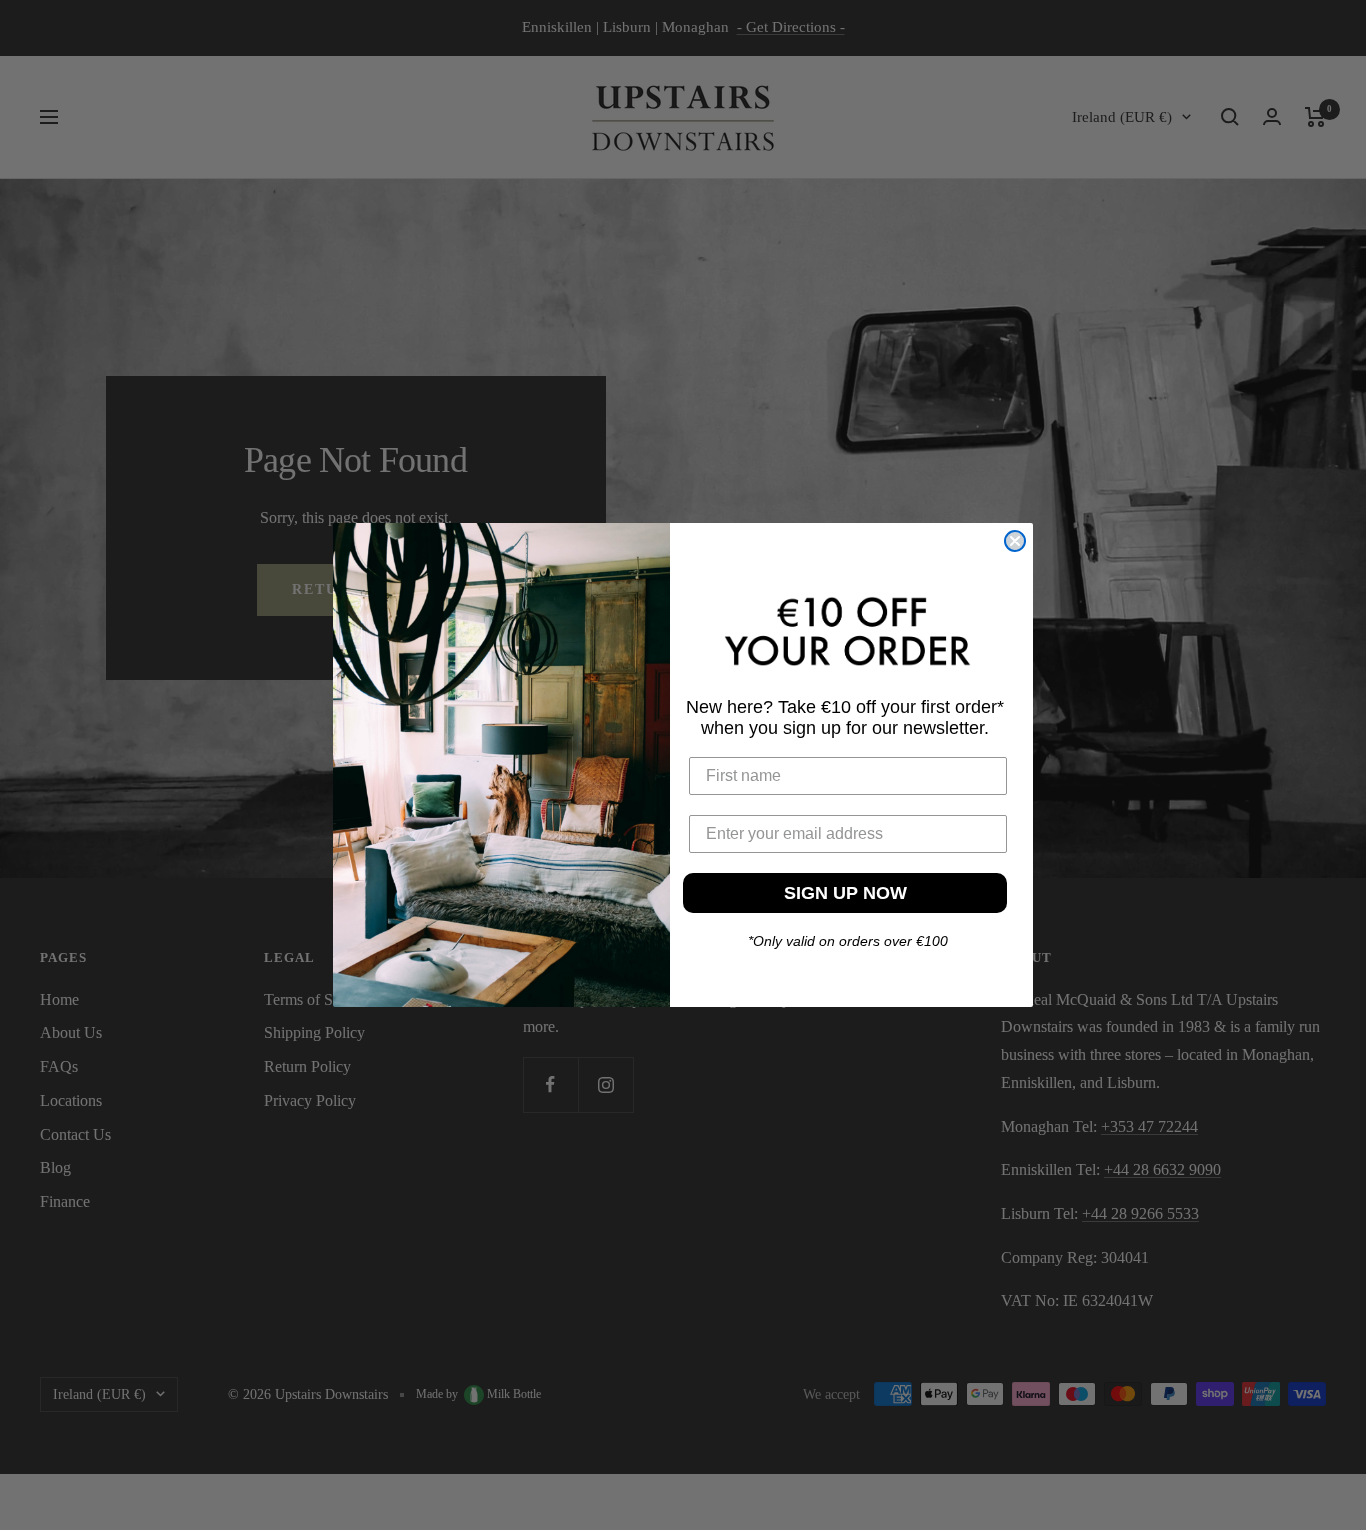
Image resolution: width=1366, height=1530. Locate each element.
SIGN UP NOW (845, 893)
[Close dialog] (1015, 541)
